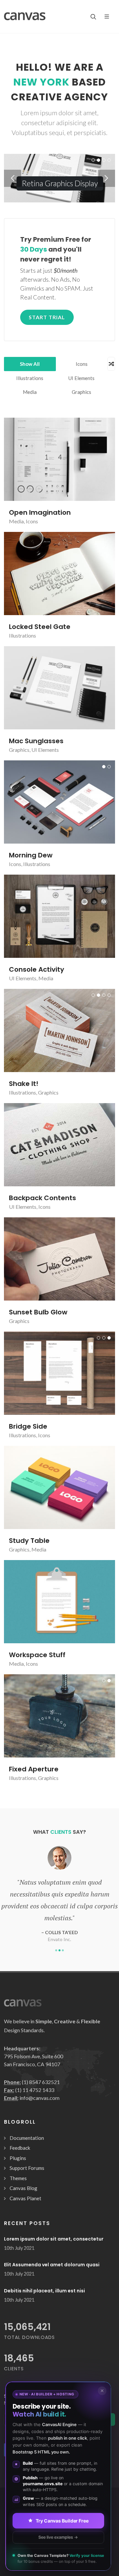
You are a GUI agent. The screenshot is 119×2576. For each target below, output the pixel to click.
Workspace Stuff (37, 1655)
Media (30, 392)
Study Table (29, 1541)
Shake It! (24, 1084)
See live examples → (58, 2537)
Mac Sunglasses (36, 741)
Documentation (27, 2138)
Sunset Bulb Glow (38, 1312)
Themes (18, 2178)
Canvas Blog (23, 2188)
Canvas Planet (25, 2198)
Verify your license (87, 2556)
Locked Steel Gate (40, 627)
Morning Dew (31, 855)
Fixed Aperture (34, 1769)
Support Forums (27, 2168)
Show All (30, 364)
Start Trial (47, 317)
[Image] (52, 459)
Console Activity (37, 969)
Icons (82, 364)
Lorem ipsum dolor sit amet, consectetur (54, 2239)
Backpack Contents (42, 1198)
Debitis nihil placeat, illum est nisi (44, 2291)
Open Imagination (40, 512)
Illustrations (30, 378)
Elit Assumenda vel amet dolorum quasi (52, 2265)
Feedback (20, 2148)
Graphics (81, 392)
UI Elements (81, 378)
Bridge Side (28, 1426)
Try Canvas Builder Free (62, 2520)
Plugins (18, 2158)
